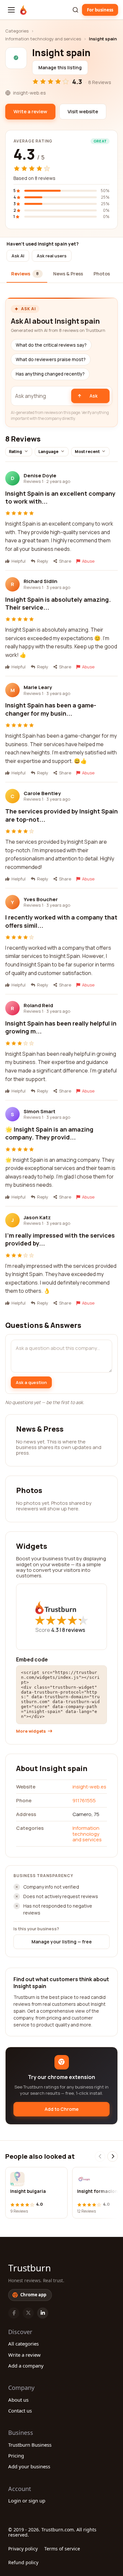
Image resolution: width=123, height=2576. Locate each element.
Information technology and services (43, 39)
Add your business (29, 2466)
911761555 (84, 1800)
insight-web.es (89, 1787)
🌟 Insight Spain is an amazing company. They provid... (49, 1133)
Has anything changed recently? (50, 374)
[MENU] (11, 10)
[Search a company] (75, 10)
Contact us (20, 2411)
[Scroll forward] (113, 2156)
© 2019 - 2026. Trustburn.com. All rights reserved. (52, 2532)
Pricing (16, 2456)
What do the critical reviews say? (51, 345)
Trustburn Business (30, 2445)
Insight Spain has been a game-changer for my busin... (51, 709)
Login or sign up (27, 2500)
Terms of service (62, 2549)
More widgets (31, 1731)
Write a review (24, 2355)
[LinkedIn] (43, 2313)
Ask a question (31, 1382)
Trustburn (30, 2268)
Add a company (26, 2366)
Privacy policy (23, 2549)
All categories (23, 2344)
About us (18, 2400)
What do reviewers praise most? (51, 359)
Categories (17, 31)
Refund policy (23, 2562)
